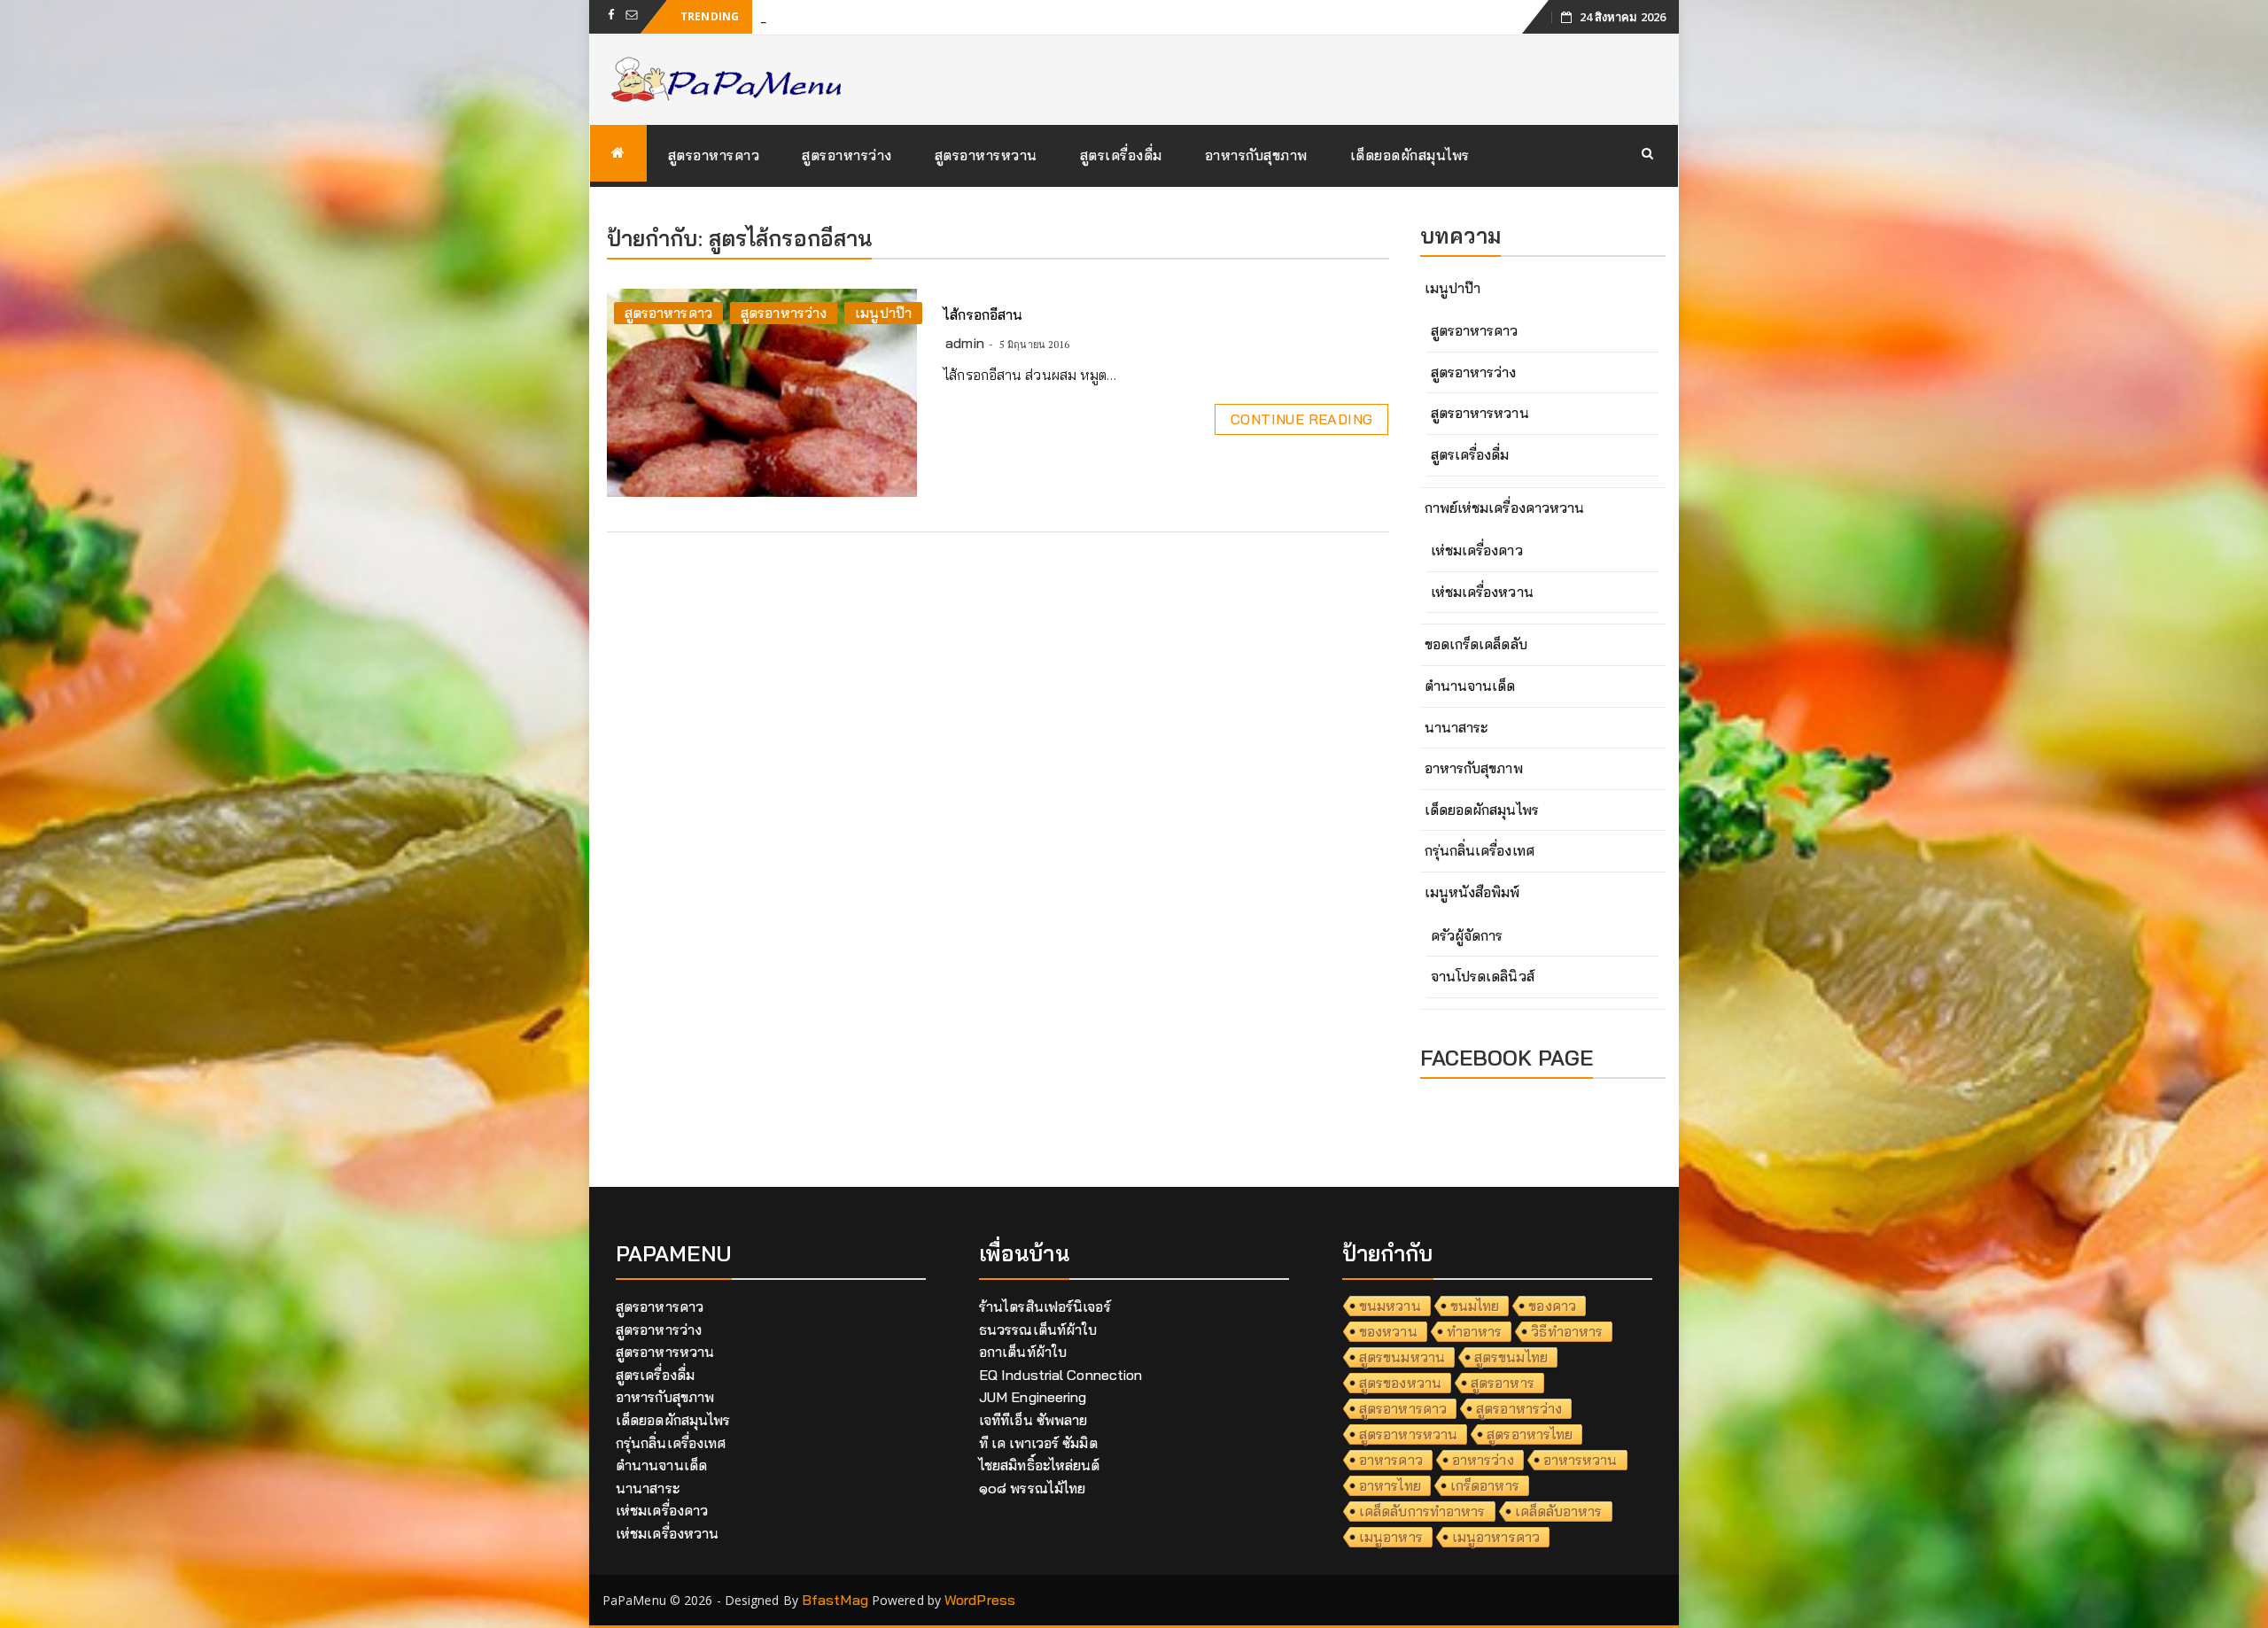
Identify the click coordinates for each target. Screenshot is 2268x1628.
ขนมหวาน (1390, 1306)
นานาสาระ (1456, 727)
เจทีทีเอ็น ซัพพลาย (1033, 1420)
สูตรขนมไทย (1511, 1357)
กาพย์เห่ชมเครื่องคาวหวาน (1505, 508)
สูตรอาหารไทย (1530, 1434)
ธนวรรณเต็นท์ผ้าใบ (1038, 1330)
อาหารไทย (1390, 1485)
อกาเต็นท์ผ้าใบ (1023, 1352)
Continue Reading (1301, 419)
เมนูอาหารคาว (1496, 1537)
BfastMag (835, 1600)
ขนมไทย (1475, 1306)
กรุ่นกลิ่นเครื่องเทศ (1480, 850)
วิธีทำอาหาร (1567, 1331)
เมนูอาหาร (1391, 1537)
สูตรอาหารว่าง (847, 155)
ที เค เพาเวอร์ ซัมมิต (1038, 1443)
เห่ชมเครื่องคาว (1477, 550)
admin (965, 343)
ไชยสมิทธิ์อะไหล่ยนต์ (1040, 1465)
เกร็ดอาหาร (1485, 1485)
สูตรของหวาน (1400, 1383)
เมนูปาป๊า (883, 313)
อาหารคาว (1391, 1460)
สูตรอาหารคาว (714, 155)
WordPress (980, 1600)
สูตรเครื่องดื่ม (1121, 155)
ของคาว (1552, 1306)
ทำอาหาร (1475, 1331)
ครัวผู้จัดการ (1467, 935)
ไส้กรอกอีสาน (983, 314)
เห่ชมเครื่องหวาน (1482, 592)
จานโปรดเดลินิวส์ (1483, 976)
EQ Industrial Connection (1060, 1375)
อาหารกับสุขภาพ (1256, 155)
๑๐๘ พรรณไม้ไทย (1032, 1488)
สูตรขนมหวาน (1402, 1357)
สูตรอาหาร (1503, 1383)
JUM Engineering (1033, 1397)
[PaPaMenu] (618, 153)
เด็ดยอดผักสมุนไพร (1410, 155)
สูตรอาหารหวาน (986, 155)
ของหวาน (1388, 1331)
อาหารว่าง (1483, 1460)
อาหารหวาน (1581, 1460)
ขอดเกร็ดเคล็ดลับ (1476, 644)
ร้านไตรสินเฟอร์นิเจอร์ (1045, 1306)
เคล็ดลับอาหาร (1559, 1511)
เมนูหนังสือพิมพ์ (1472, 892)
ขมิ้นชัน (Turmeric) (818, 16)
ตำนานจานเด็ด (1470, 686)
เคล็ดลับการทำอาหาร (1422, 1511)
